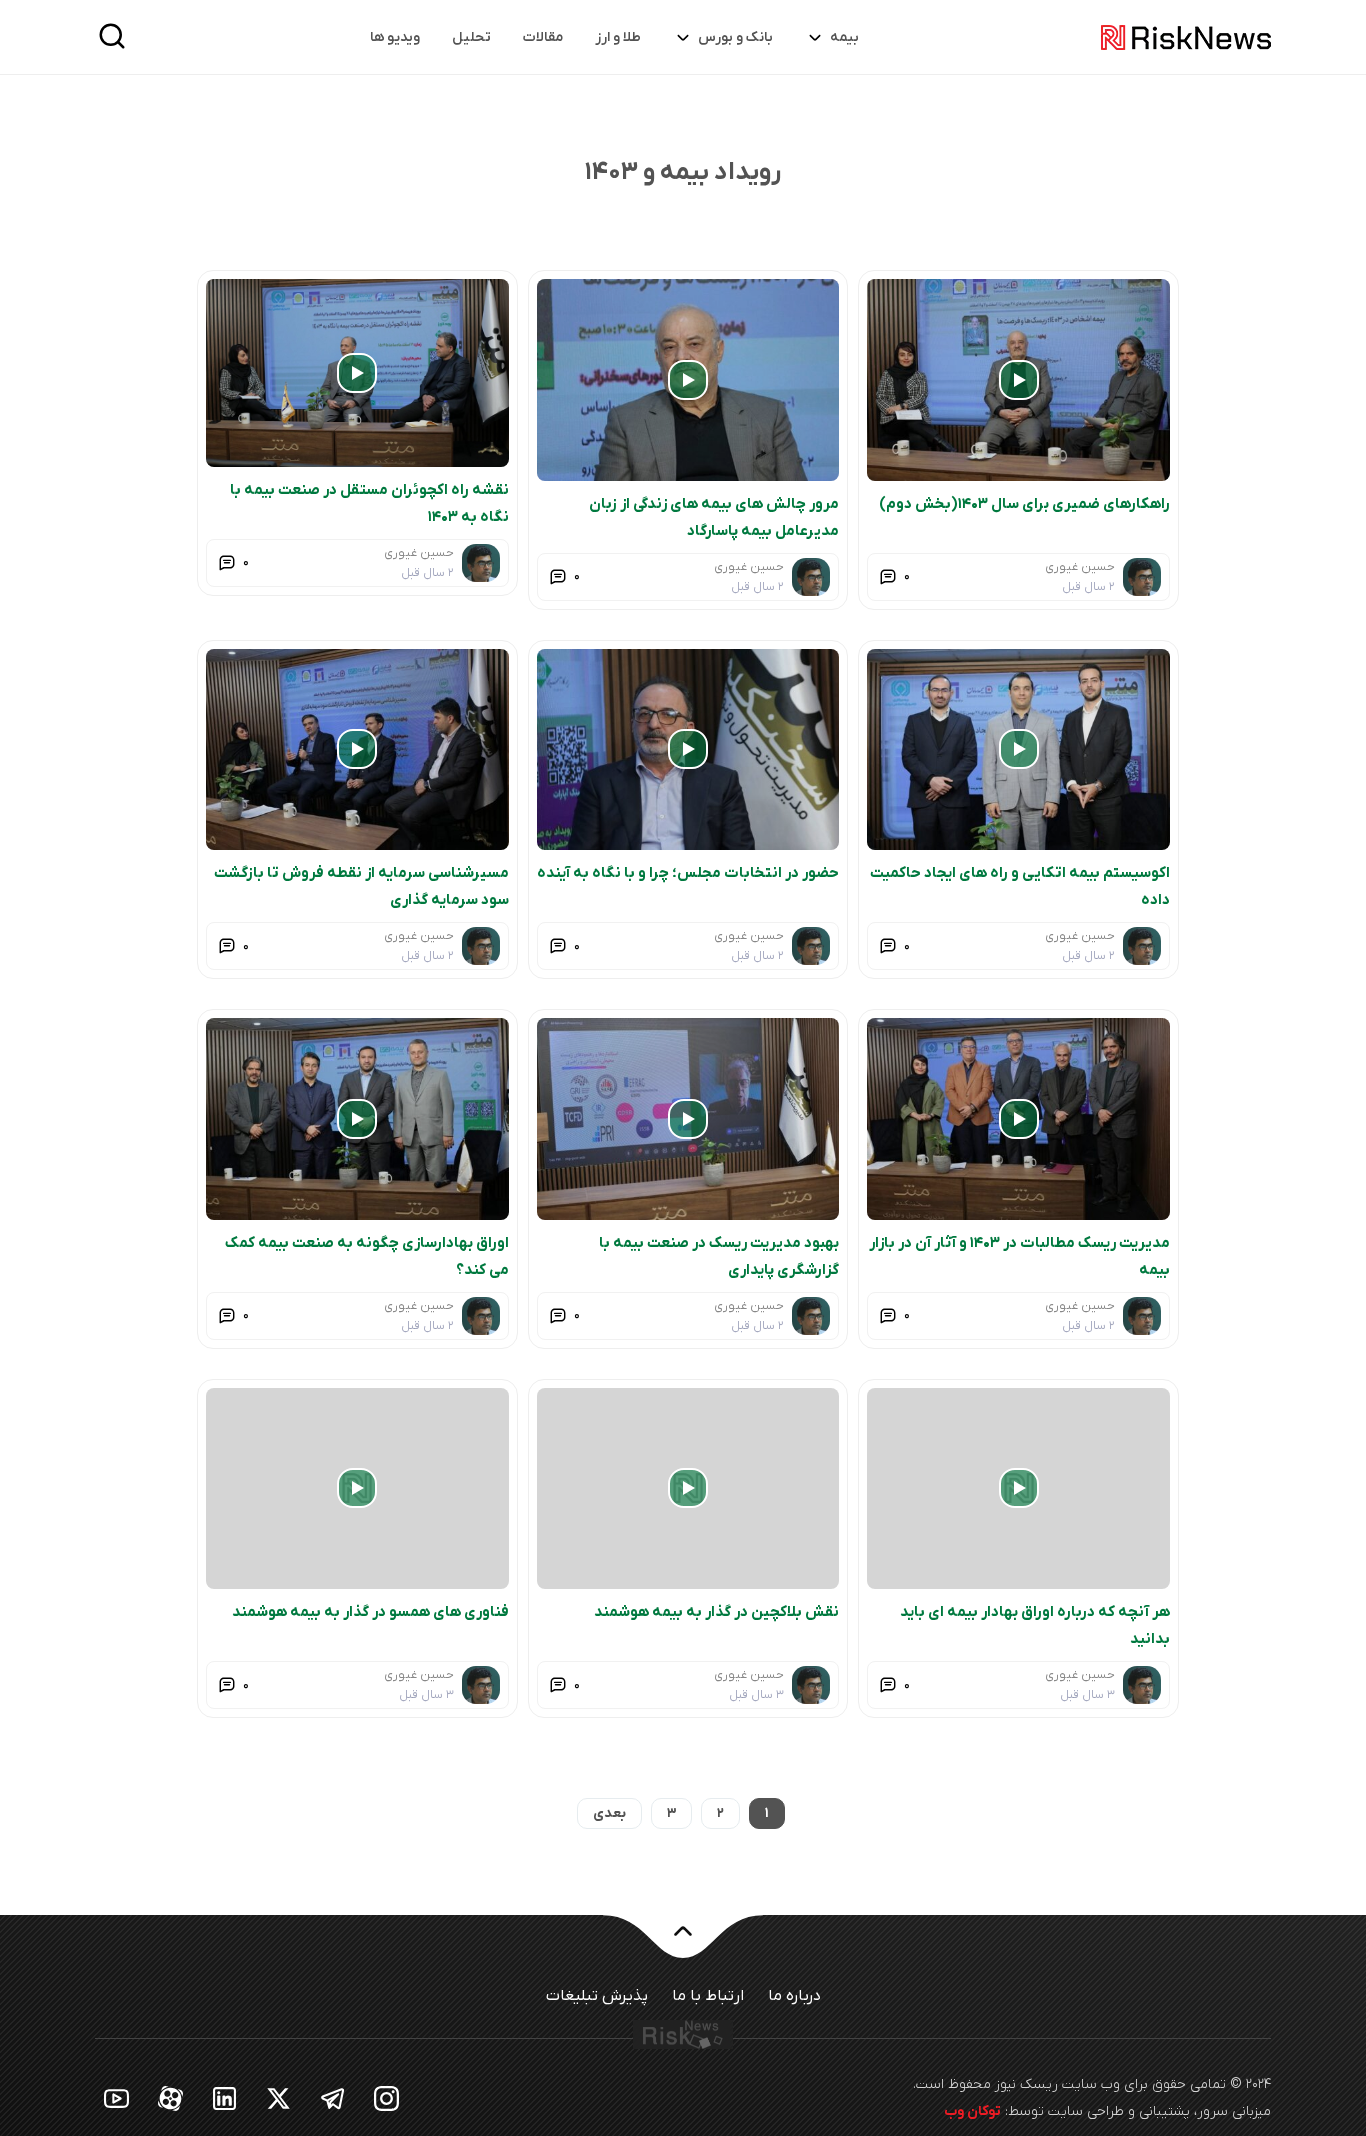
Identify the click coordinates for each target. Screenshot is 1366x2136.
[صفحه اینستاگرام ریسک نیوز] (387, 2098)
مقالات (543, 37)
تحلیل (471, 37)
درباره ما (794, 1996)
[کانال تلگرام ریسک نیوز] (333, 2098)
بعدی (609, 1813)
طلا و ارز (618, 37)
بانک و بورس (735, 37)
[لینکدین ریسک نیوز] (225, 2098)
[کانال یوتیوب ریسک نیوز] (117, 2098)
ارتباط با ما (708, 1996)
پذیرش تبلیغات (597, 1996)
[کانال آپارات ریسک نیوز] (171, 2098)
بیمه (844, 37)
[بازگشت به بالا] (683, 1943)
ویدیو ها (395, 37)
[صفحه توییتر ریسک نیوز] (279, 2098)
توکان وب (972, 2111)
